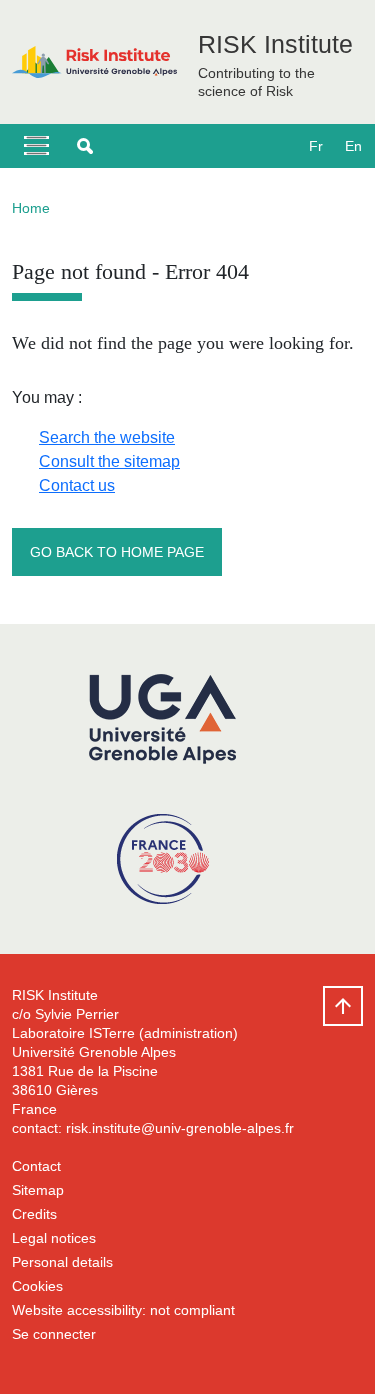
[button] (85, 146)
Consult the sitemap (109, 461)
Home (31, 208)
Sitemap (38, 1190)
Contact (36, 1166)
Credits (34, 1214)
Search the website (107, 437)
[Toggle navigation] (36, 146)
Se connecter (54, 1334)
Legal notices (54, 1238)
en (353, 146)
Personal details (62, 1262)
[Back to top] (343, 1006)
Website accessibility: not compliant (123, 1310)
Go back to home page (117, 552)
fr (316, 146)
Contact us (77, 485)
